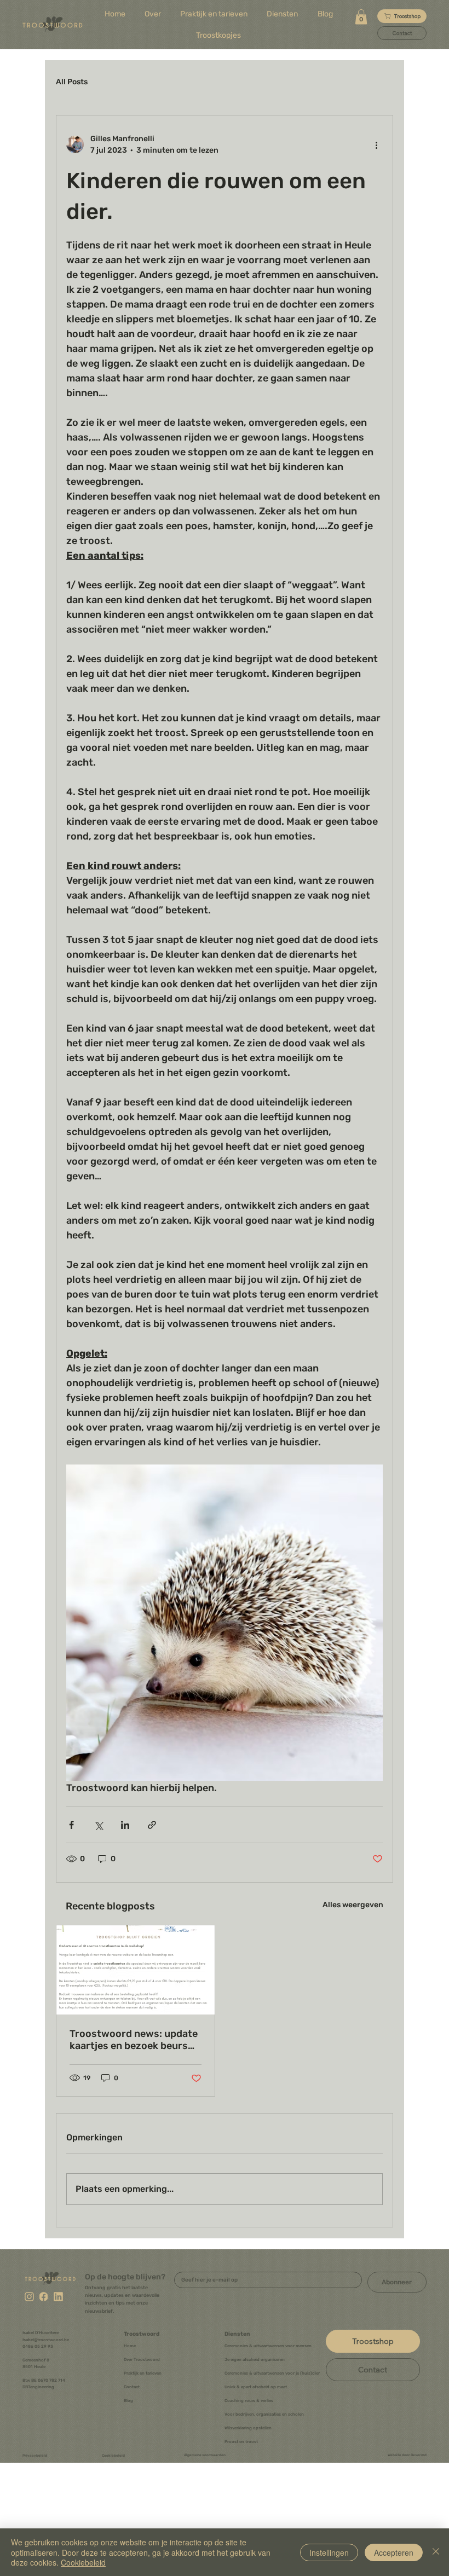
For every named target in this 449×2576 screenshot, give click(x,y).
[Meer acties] (376, 144)
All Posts (72, 82)
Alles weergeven (353, 1905)
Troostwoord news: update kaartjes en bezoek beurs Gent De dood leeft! (134, 2040)
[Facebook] (44, 2296)
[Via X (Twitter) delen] (98, 1825)
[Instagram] (29, 2296)
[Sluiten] (436, 2552)
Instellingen (329, 2552)
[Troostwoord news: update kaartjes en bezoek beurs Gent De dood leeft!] (136, 1970)
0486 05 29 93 (38, 2346)
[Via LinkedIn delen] (125, 1825)
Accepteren (394, 2552)
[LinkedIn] (58, 2296)
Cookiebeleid (83, 2562)
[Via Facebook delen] (71, 1825)
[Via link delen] (152, 1825)
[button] (283, 14)
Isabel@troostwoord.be (46, 2340)
